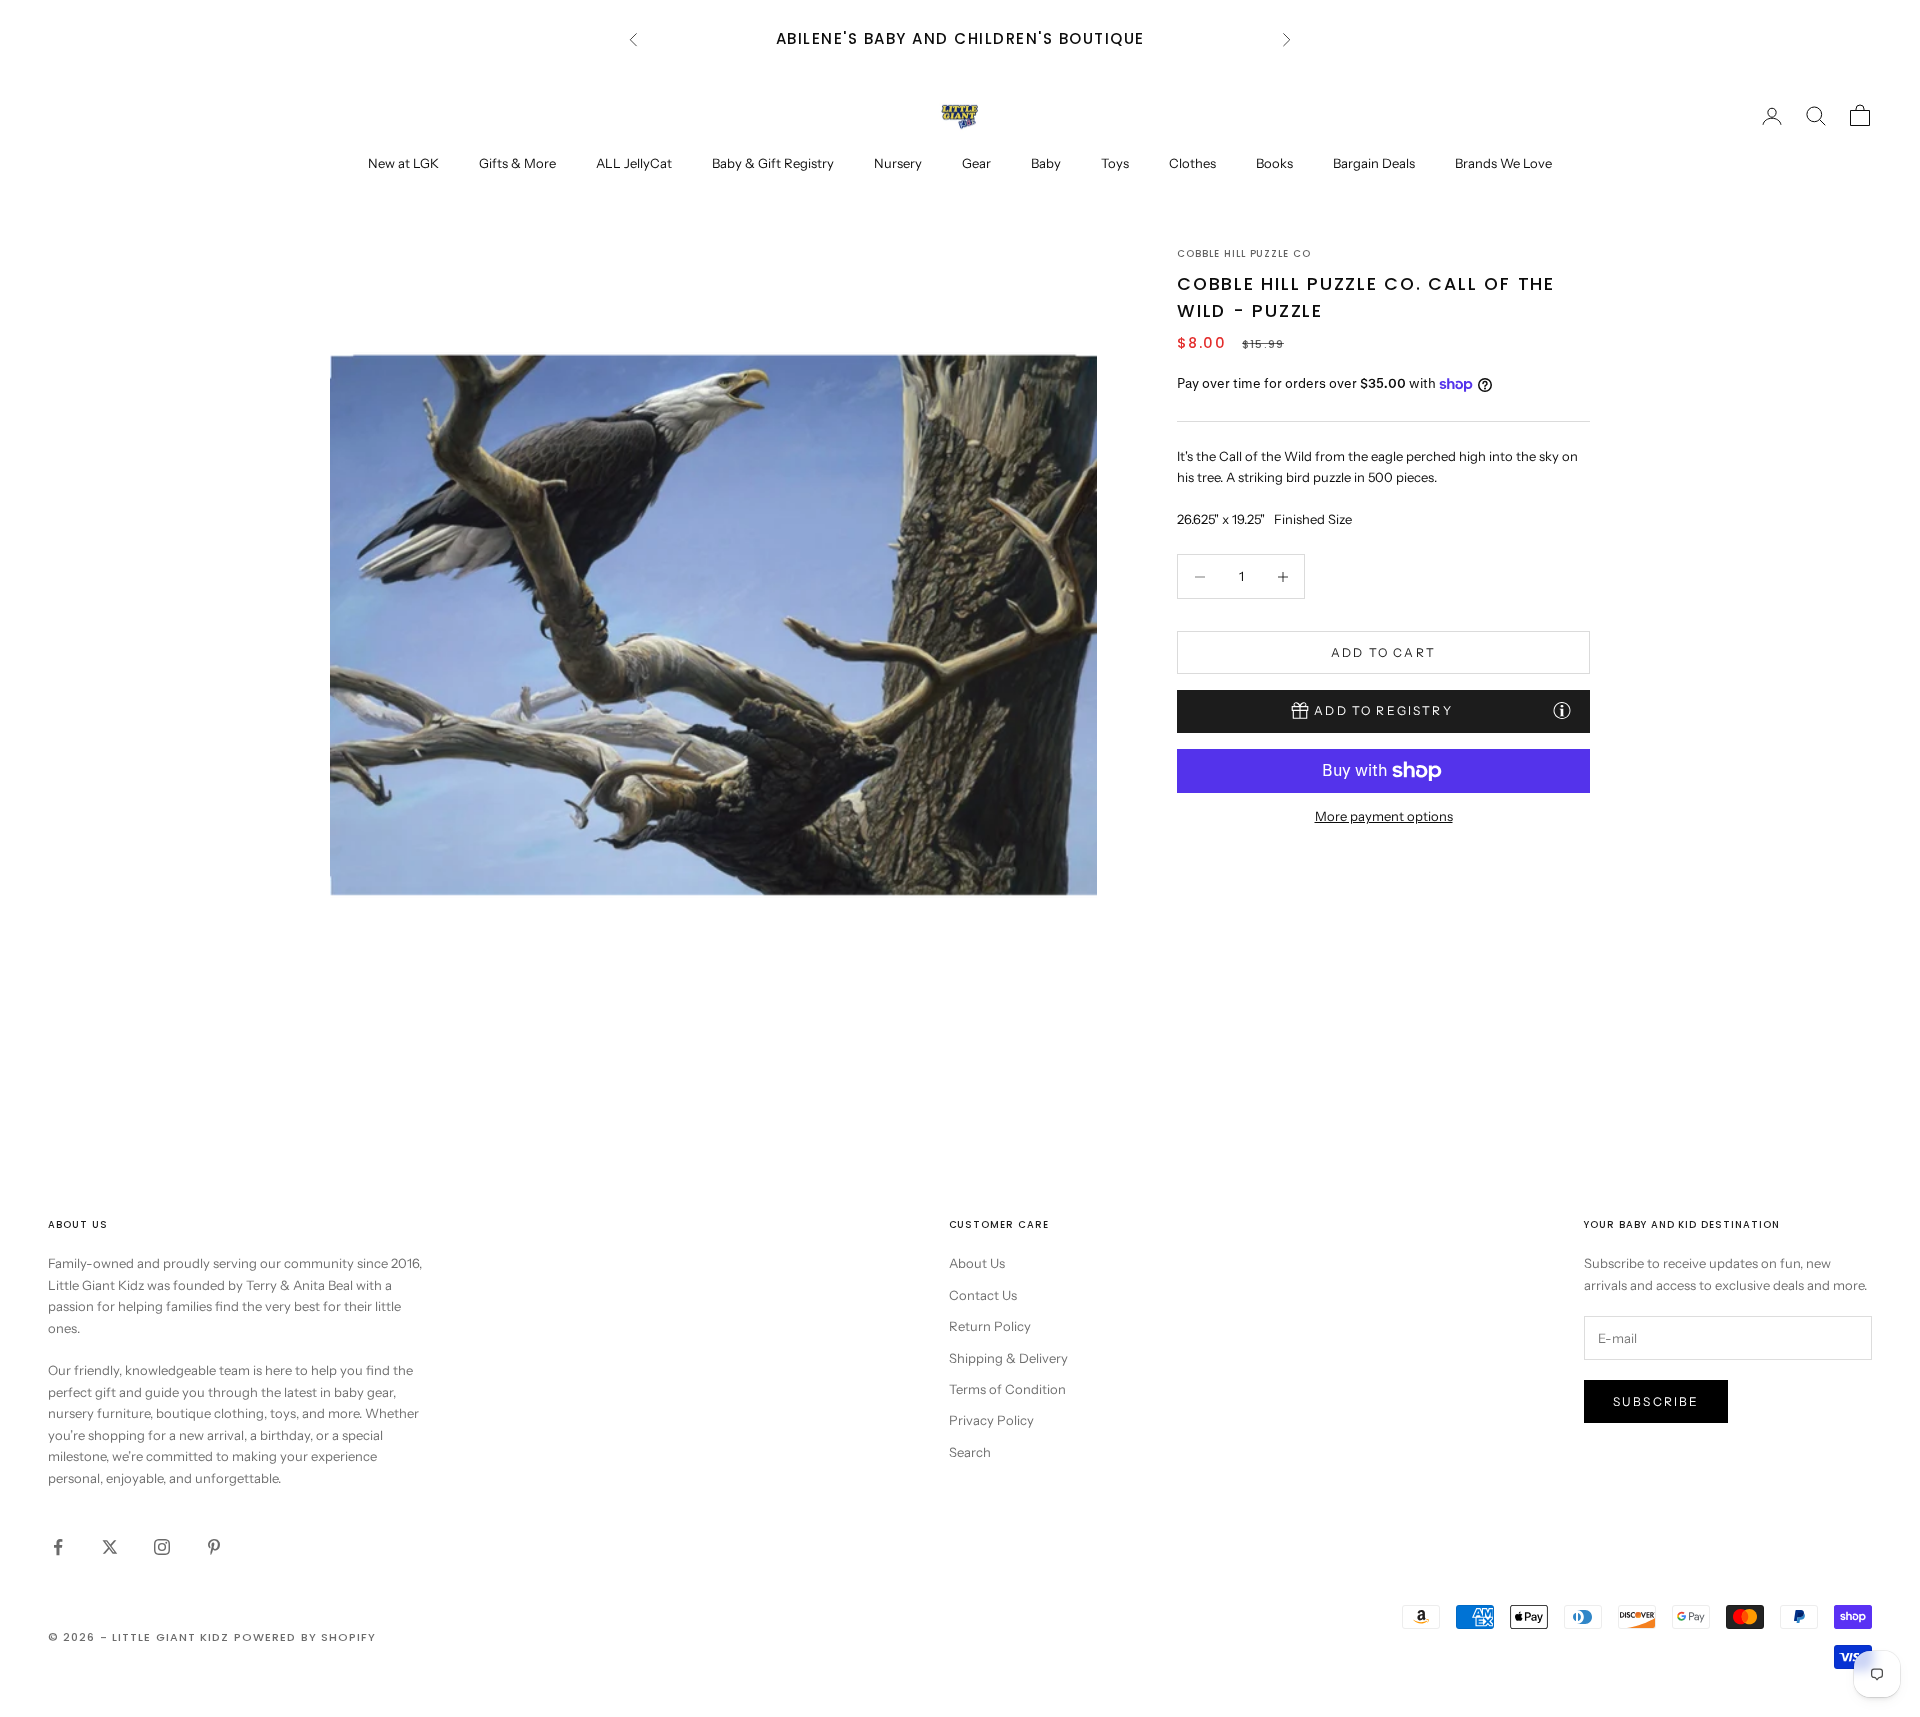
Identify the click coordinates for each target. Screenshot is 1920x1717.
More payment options (1384, 816)
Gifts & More (517, 163)
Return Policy (990, 1326)
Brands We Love (1503, 163)
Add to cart (1383, 652)
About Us (977, 1263)
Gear (976, 163)
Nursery (898, 163)
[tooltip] (1562, 710)
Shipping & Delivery (1008, 1358)
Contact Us (983, 1295)
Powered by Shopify (305, 1637)
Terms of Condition (1007, 1389)
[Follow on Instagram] (162, 1547)
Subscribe (1656, 1401)
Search (970, 1452)
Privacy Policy (991, 1420)
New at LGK (403, 163)
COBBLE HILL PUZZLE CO (1244, 253)
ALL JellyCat (634, 163)
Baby (1046, 163)
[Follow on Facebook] (58, 1547)
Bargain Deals (1374, 163)
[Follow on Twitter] (110, 1547)
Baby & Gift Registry (773, 163)
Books (1274, 163)
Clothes (1192, 163)
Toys (1115, 163)
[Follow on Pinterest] (214, 1547)
